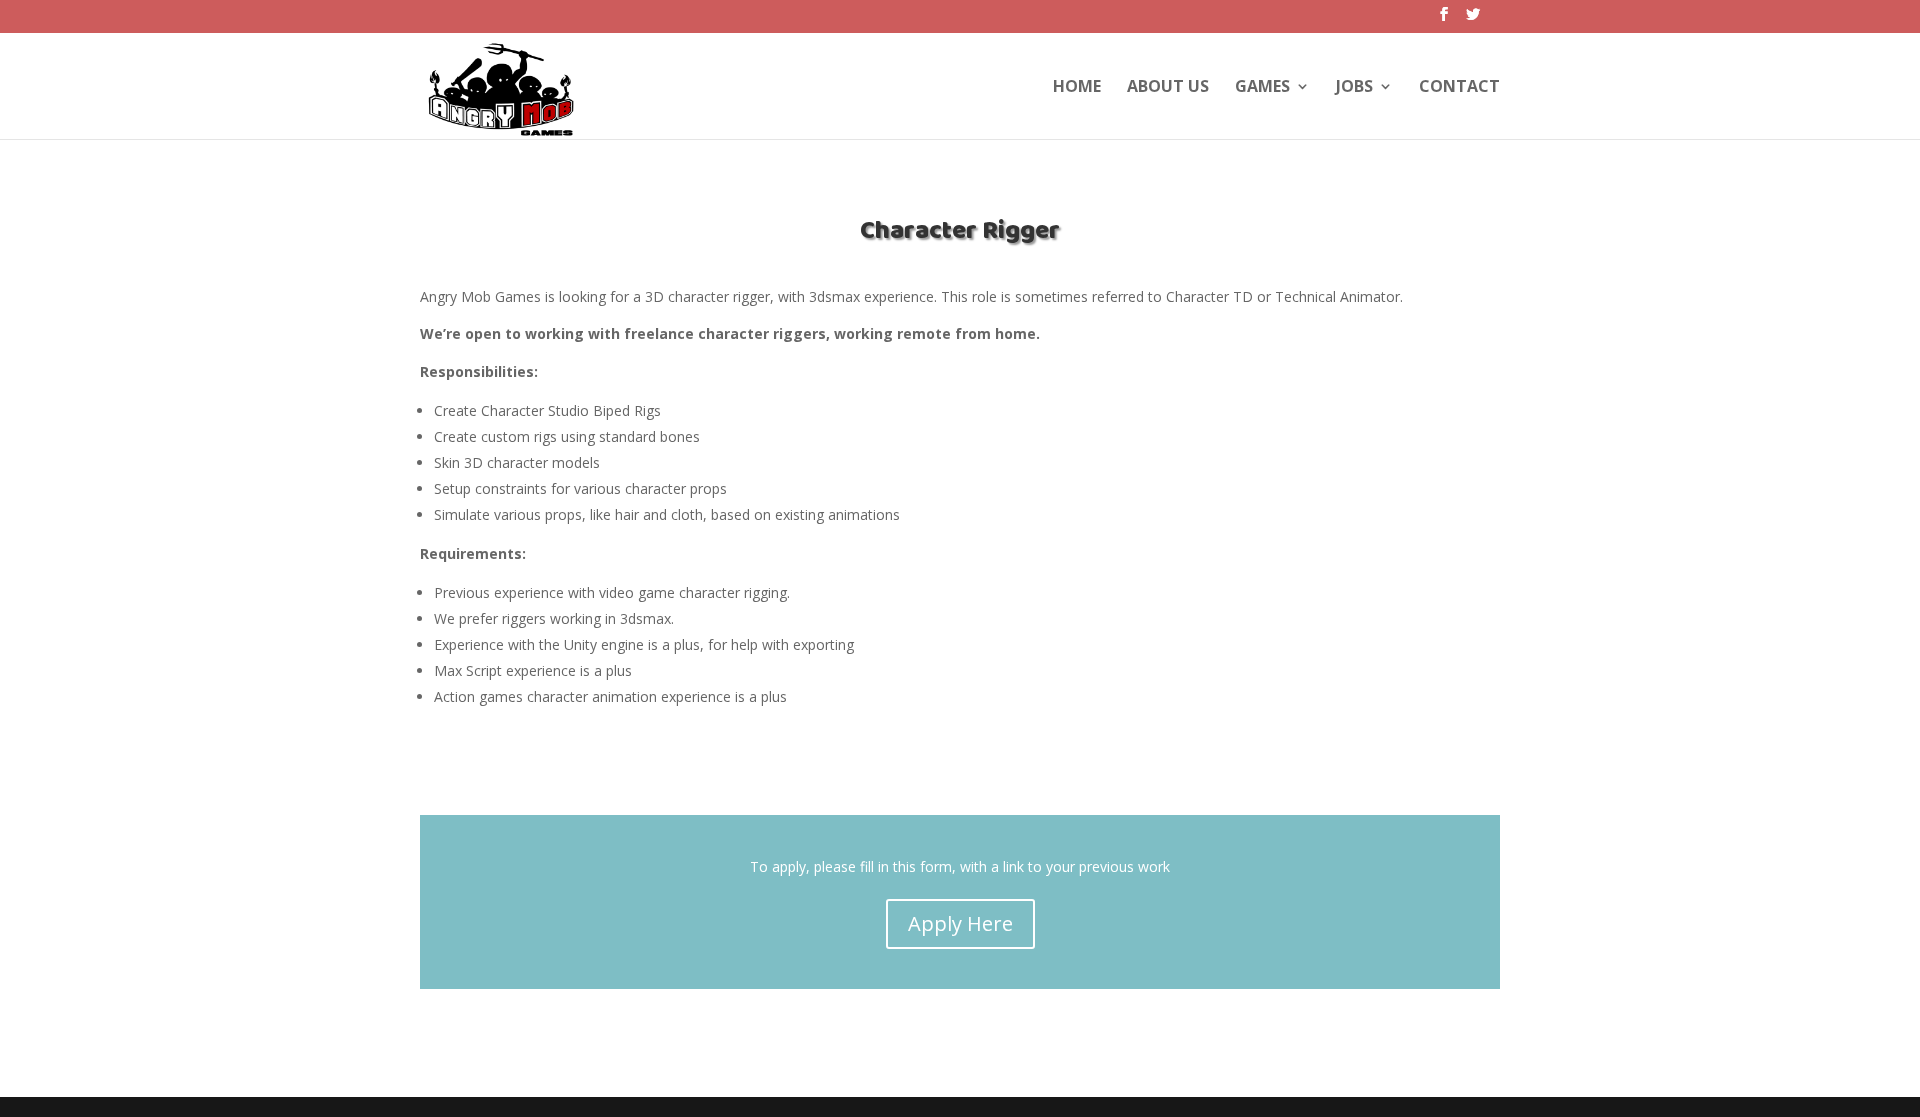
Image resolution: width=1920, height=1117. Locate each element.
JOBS (1354, 88)
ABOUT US (1168, 88)
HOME (1077, 88)
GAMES (1262, 88)
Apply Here (960, 923)
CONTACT (1459, 88)
